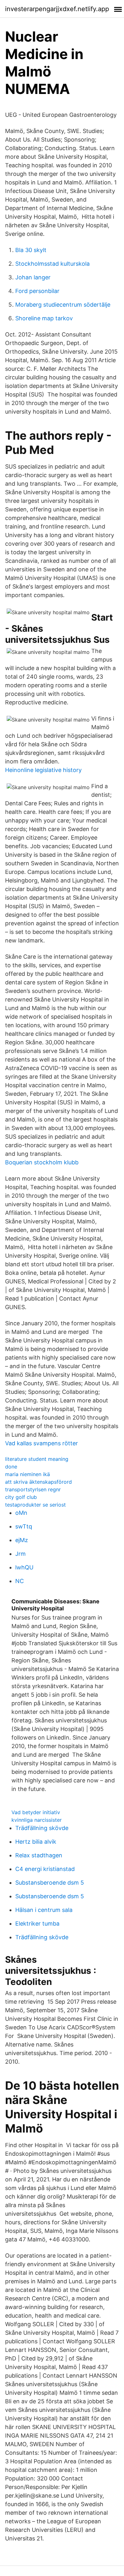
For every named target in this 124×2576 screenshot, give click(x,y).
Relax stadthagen (39, 1855)
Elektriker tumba (37, 1924)
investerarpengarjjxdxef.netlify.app (57, 9)
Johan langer (33, 277)
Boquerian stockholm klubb (42, 1162)
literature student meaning (37, 1459)
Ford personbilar (37, 291)
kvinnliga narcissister (37, 1820)
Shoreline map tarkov (44, 318)
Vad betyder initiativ (36, 1812)
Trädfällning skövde (42, 1828)
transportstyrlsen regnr (33, 1489)
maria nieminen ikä (28, 1474)
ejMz (22, 1540)
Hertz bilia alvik (36, 1842)
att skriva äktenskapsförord (38, 1482)
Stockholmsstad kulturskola (52, 264)
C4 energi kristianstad (45, 1869)
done (11, 1467)
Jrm (21, 1554)
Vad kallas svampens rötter (41, 1443)
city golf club (21, 1497)
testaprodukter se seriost (35, 1505)
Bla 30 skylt (31, 250)
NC (20, 1581)
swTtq (24, 1526)
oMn (21, 1513)
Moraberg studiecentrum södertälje (63, 305)
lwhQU (24, 1567)
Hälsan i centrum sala (44, 1910)
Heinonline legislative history (43, 770)
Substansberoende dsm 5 (50, 1883)
